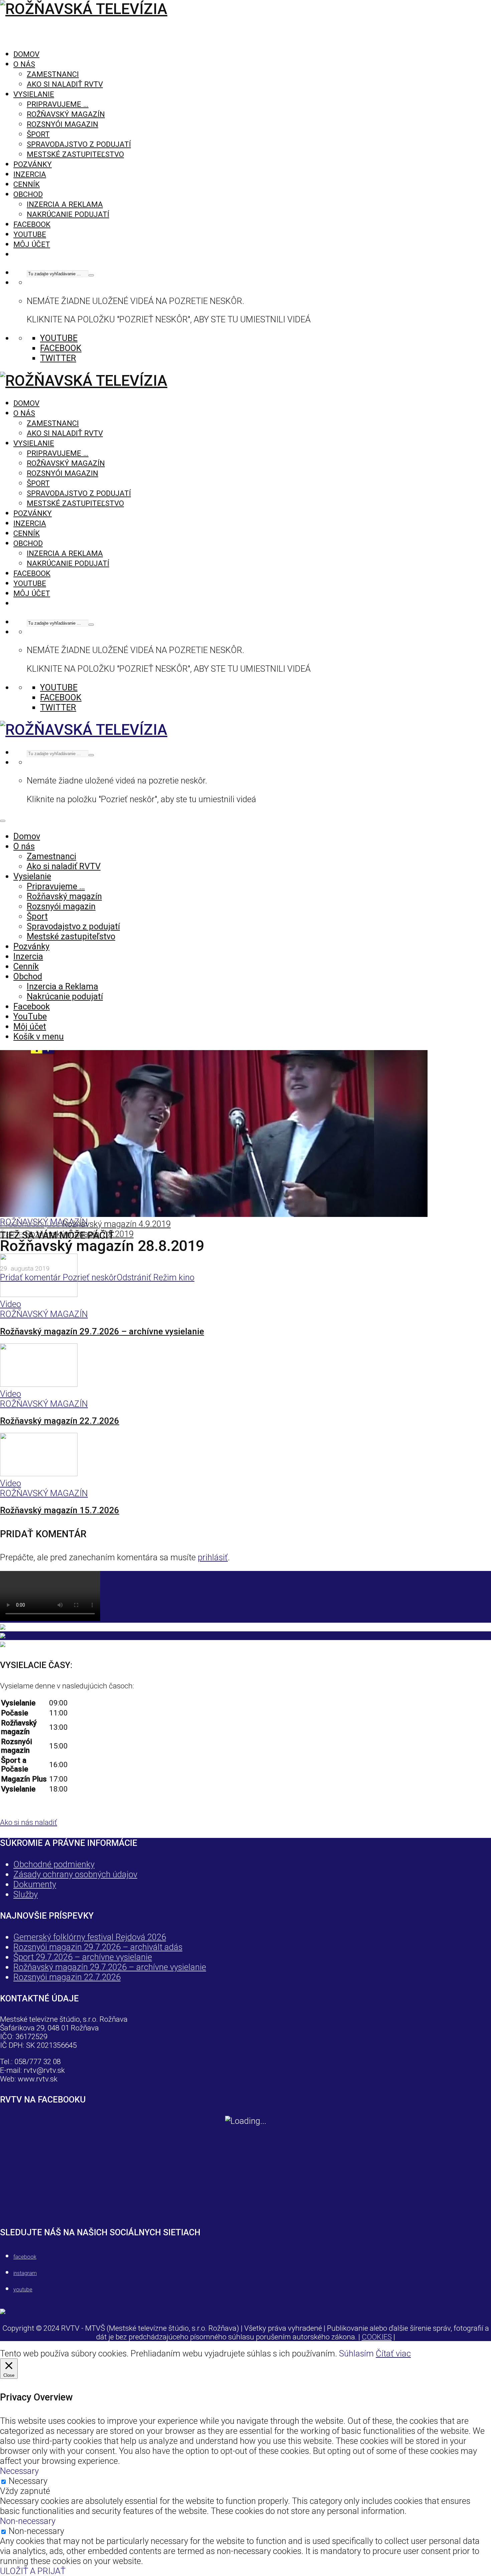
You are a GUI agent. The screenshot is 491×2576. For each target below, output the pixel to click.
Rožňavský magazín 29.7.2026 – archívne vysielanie (102, 1331)
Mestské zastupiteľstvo (75, 154)
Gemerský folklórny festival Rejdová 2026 (90, 1937)
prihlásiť (213, 1557)
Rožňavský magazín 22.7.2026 (60, 1421)
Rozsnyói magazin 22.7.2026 (67, 1977)
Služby (26, 1894)
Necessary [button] (19, 2471)
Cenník (27, 184)
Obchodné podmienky (54, 1864)
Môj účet (32, 244)
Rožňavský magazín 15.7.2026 (60, 1510)
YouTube (30, 234)
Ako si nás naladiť (29, 1822)
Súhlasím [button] (356, 2353)
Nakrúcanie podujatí (68, 214)
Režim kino (173, 1277)
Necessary (28, 2481)
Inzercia (30, 174)
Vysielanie (34, 94)
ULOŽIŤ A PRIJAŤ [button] (33, 2571)
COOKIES (377, 2337)
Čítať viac (393, 2353)
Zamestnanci (53, 74)
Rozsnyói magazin (62, 124)
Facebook (32, 224)
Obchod (28, 194)
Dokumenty (35, 1884)
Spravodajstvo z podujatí (79, 144)
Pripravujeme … (58, 104)
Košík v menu (39, 1036)
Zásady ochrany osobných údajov (75, 1874)
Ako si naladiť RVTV (65, 84)
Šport (38, 134)
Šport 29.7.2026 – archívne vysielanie (83, 1957)
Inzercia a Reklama (65, 204)
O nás (24, 64)
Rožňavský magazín (66, 114)
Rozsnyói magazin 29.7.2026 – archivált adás (98, 1947)
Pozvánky (33, 164)
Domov (26, 54)
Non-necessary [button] (28, 2521)
